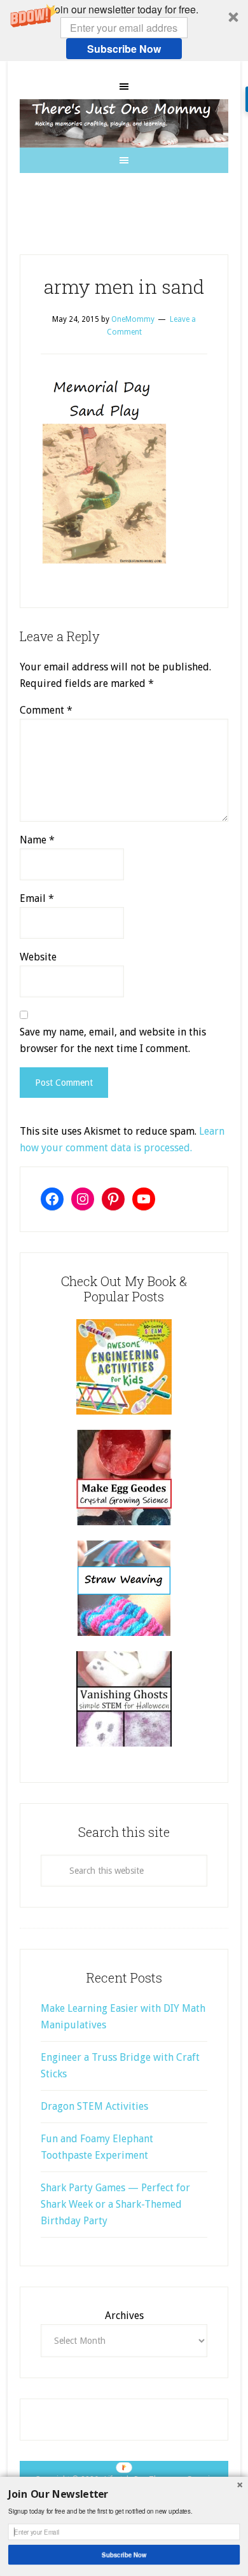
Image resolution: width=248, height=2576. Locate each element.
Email (37, 898)
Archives (124, 2316)
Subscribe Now (124, 49)
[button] (124, 31)
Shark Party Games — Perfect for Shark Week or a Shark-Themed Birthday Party (115, 2204)
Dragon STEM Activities (94, 2106)
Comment (46, 710)
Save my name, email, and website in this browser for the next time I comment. (113, 1040)
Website (38, 957)
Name (37, 840)
